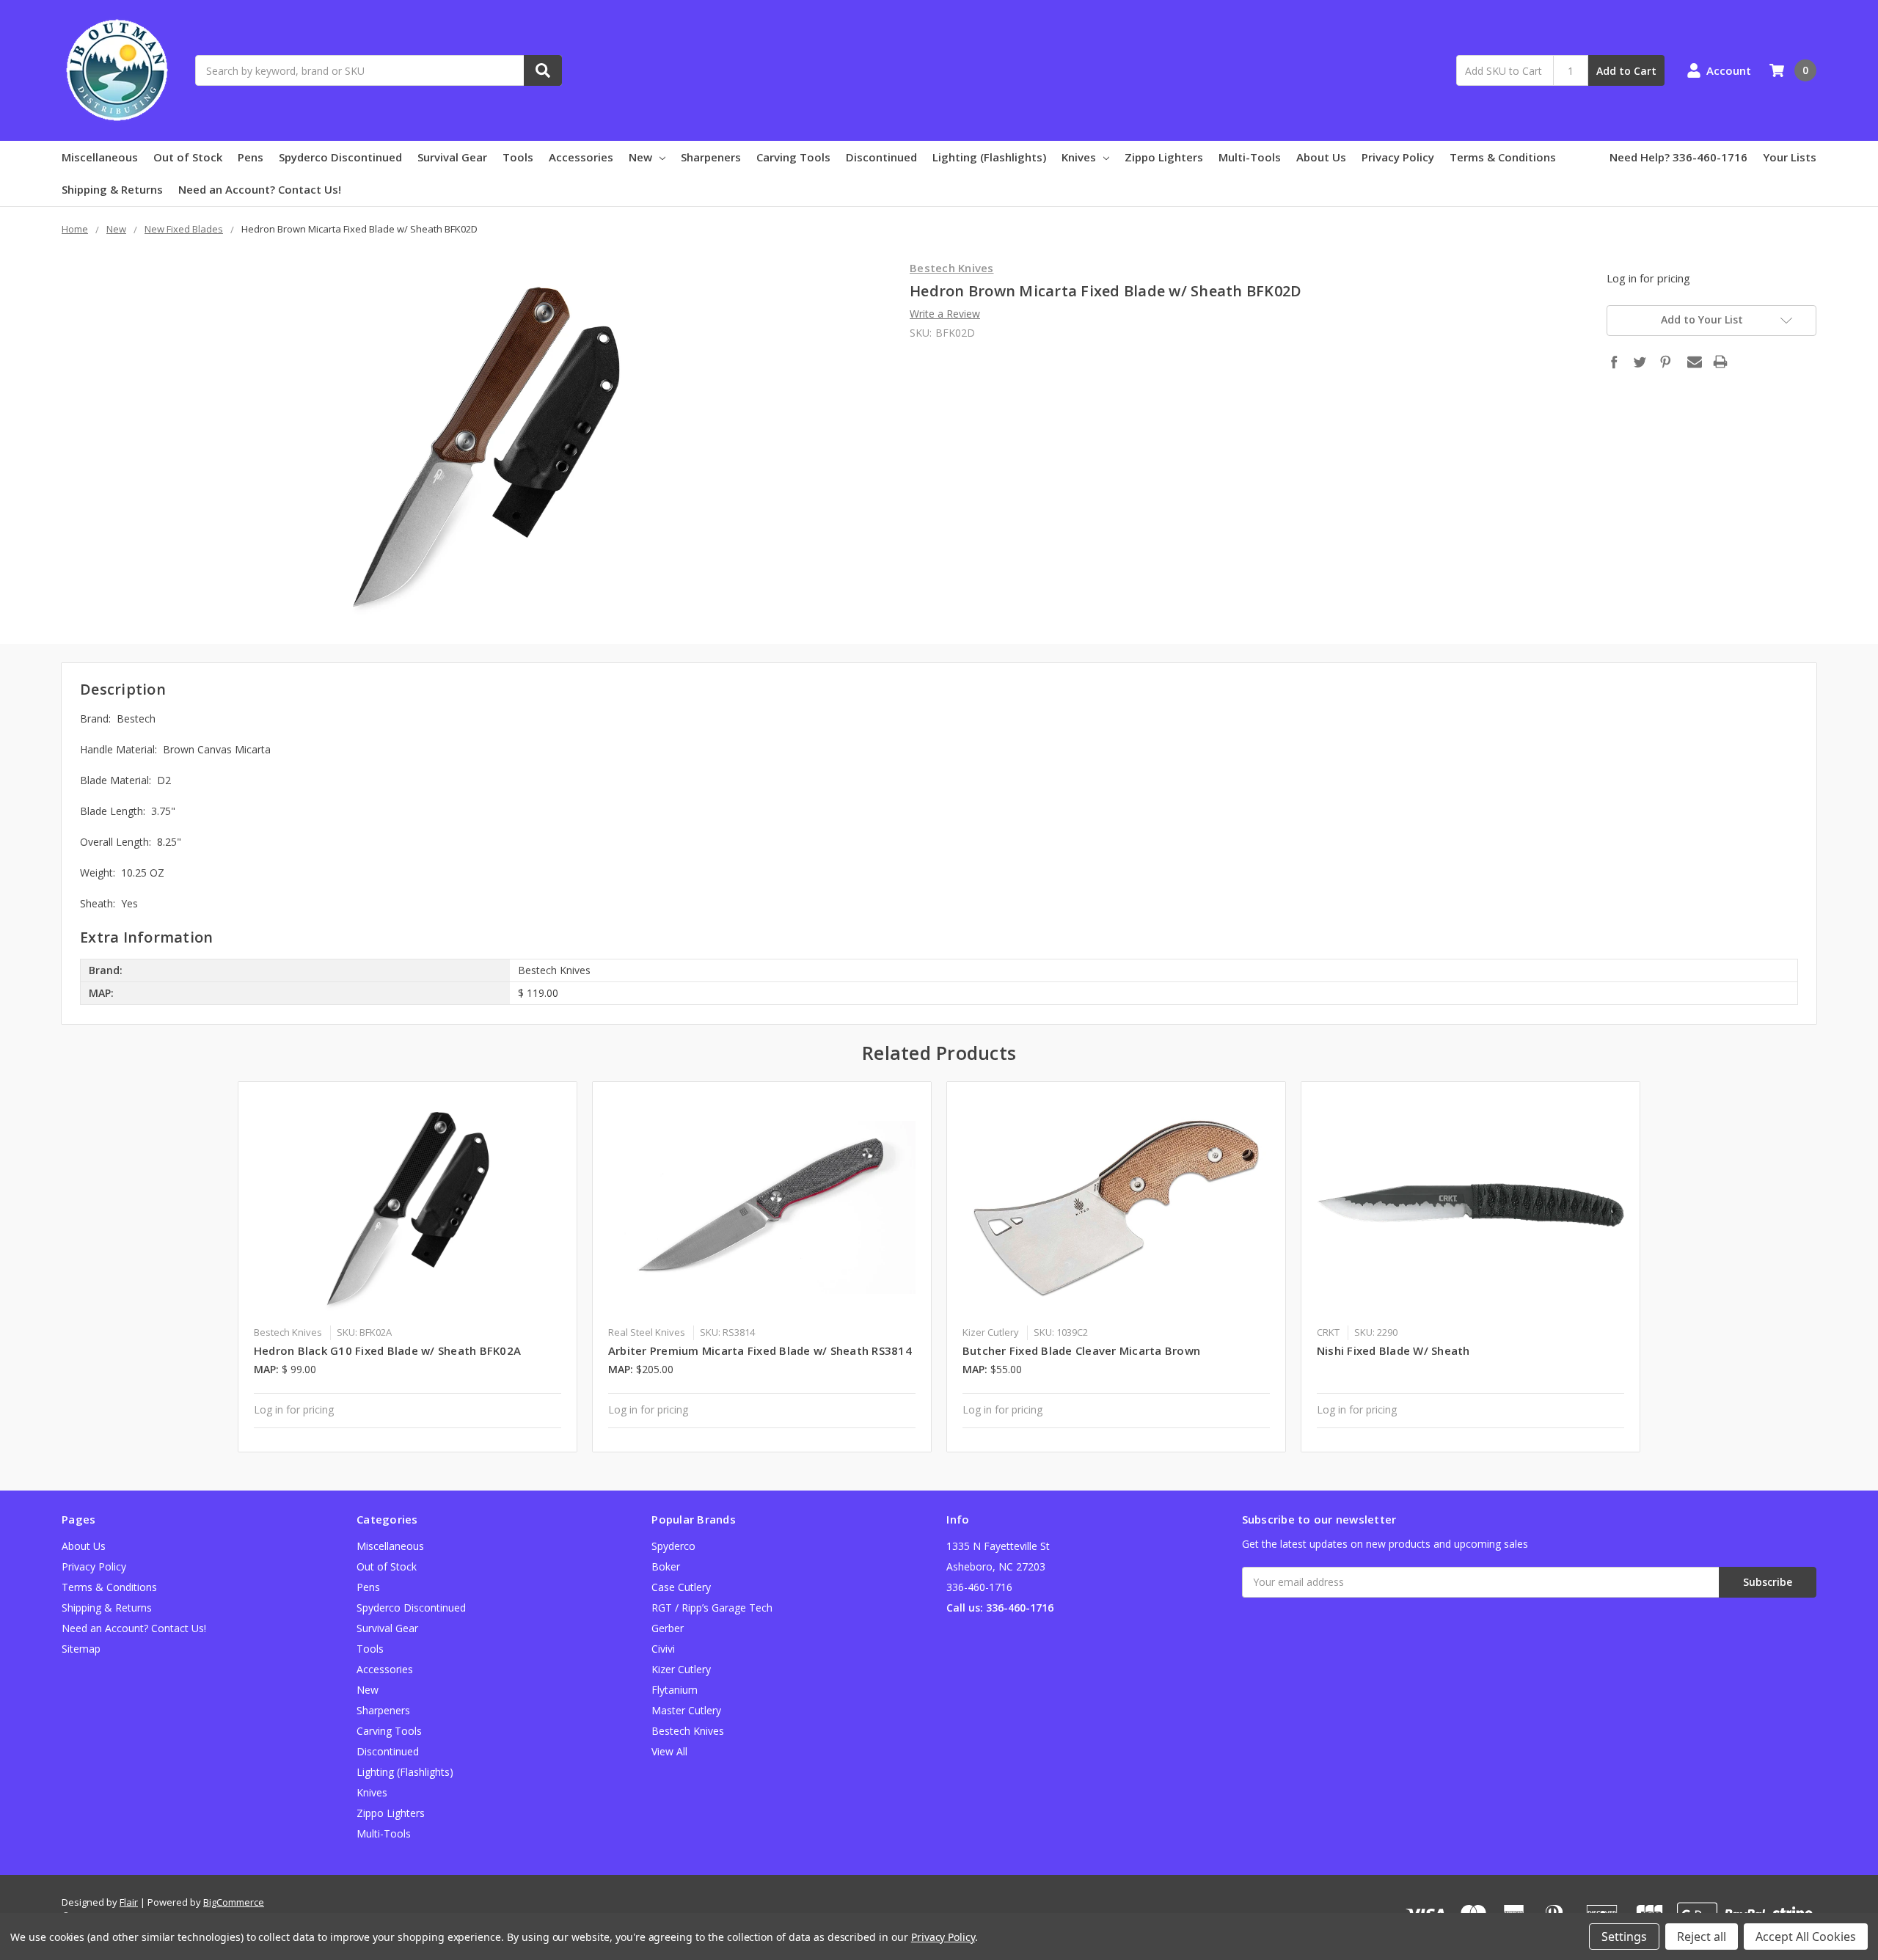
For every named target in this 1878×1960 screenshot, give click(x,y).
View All (669, 1751)
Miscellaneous (100, 157)
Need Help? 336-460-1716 (1678, 157)
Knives (1079, 157)
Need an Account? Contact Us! (260, 189)
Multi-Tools (1250, 157)
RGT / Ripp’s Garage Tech (712, 1608)
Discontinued (881, 157)
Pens (251, 157)
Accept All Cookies (1806, 1937)
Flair (129, 1902)
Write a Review (945, 314)
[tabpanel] (408, 1267)
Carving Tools (793, 157)
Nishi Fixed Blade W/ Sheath (1393, 1350)
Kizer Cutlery (681, 1669)
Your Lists (1790, 157)
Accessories (581, 157)
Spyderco (673, 1546)
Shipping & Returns (112, 189)
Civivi (663, 1649)
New (640, 157)
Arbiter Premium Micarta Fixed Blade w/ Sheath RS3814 (760, 1350)
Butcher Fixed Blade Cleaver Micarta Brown (1081, 1350)
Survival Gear (452, 157)
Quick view (408, 1207)
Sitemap (81, 1649)
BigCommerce (234, 1902)
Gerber (668, 1628)
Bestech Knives (688, 1731)
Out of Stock (188, 157)
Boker (666, 1566)
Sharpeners (711, 157)
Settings (1624, 1937)
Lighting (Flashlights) (989, 157)
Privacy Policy (1398, 157)
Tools (518, 157)
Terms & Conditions (1503, 157)
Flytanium (675, 1690)
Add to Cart (1626, 71)
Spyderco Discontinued (340, 157)
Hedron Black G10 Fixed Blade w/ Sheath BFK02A (387, 1350)
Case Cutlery (681, 1587)
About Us (1321, 157)
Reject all (1702, 1937)
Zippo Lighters (1164, 157)
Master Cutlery (686, 1710)
